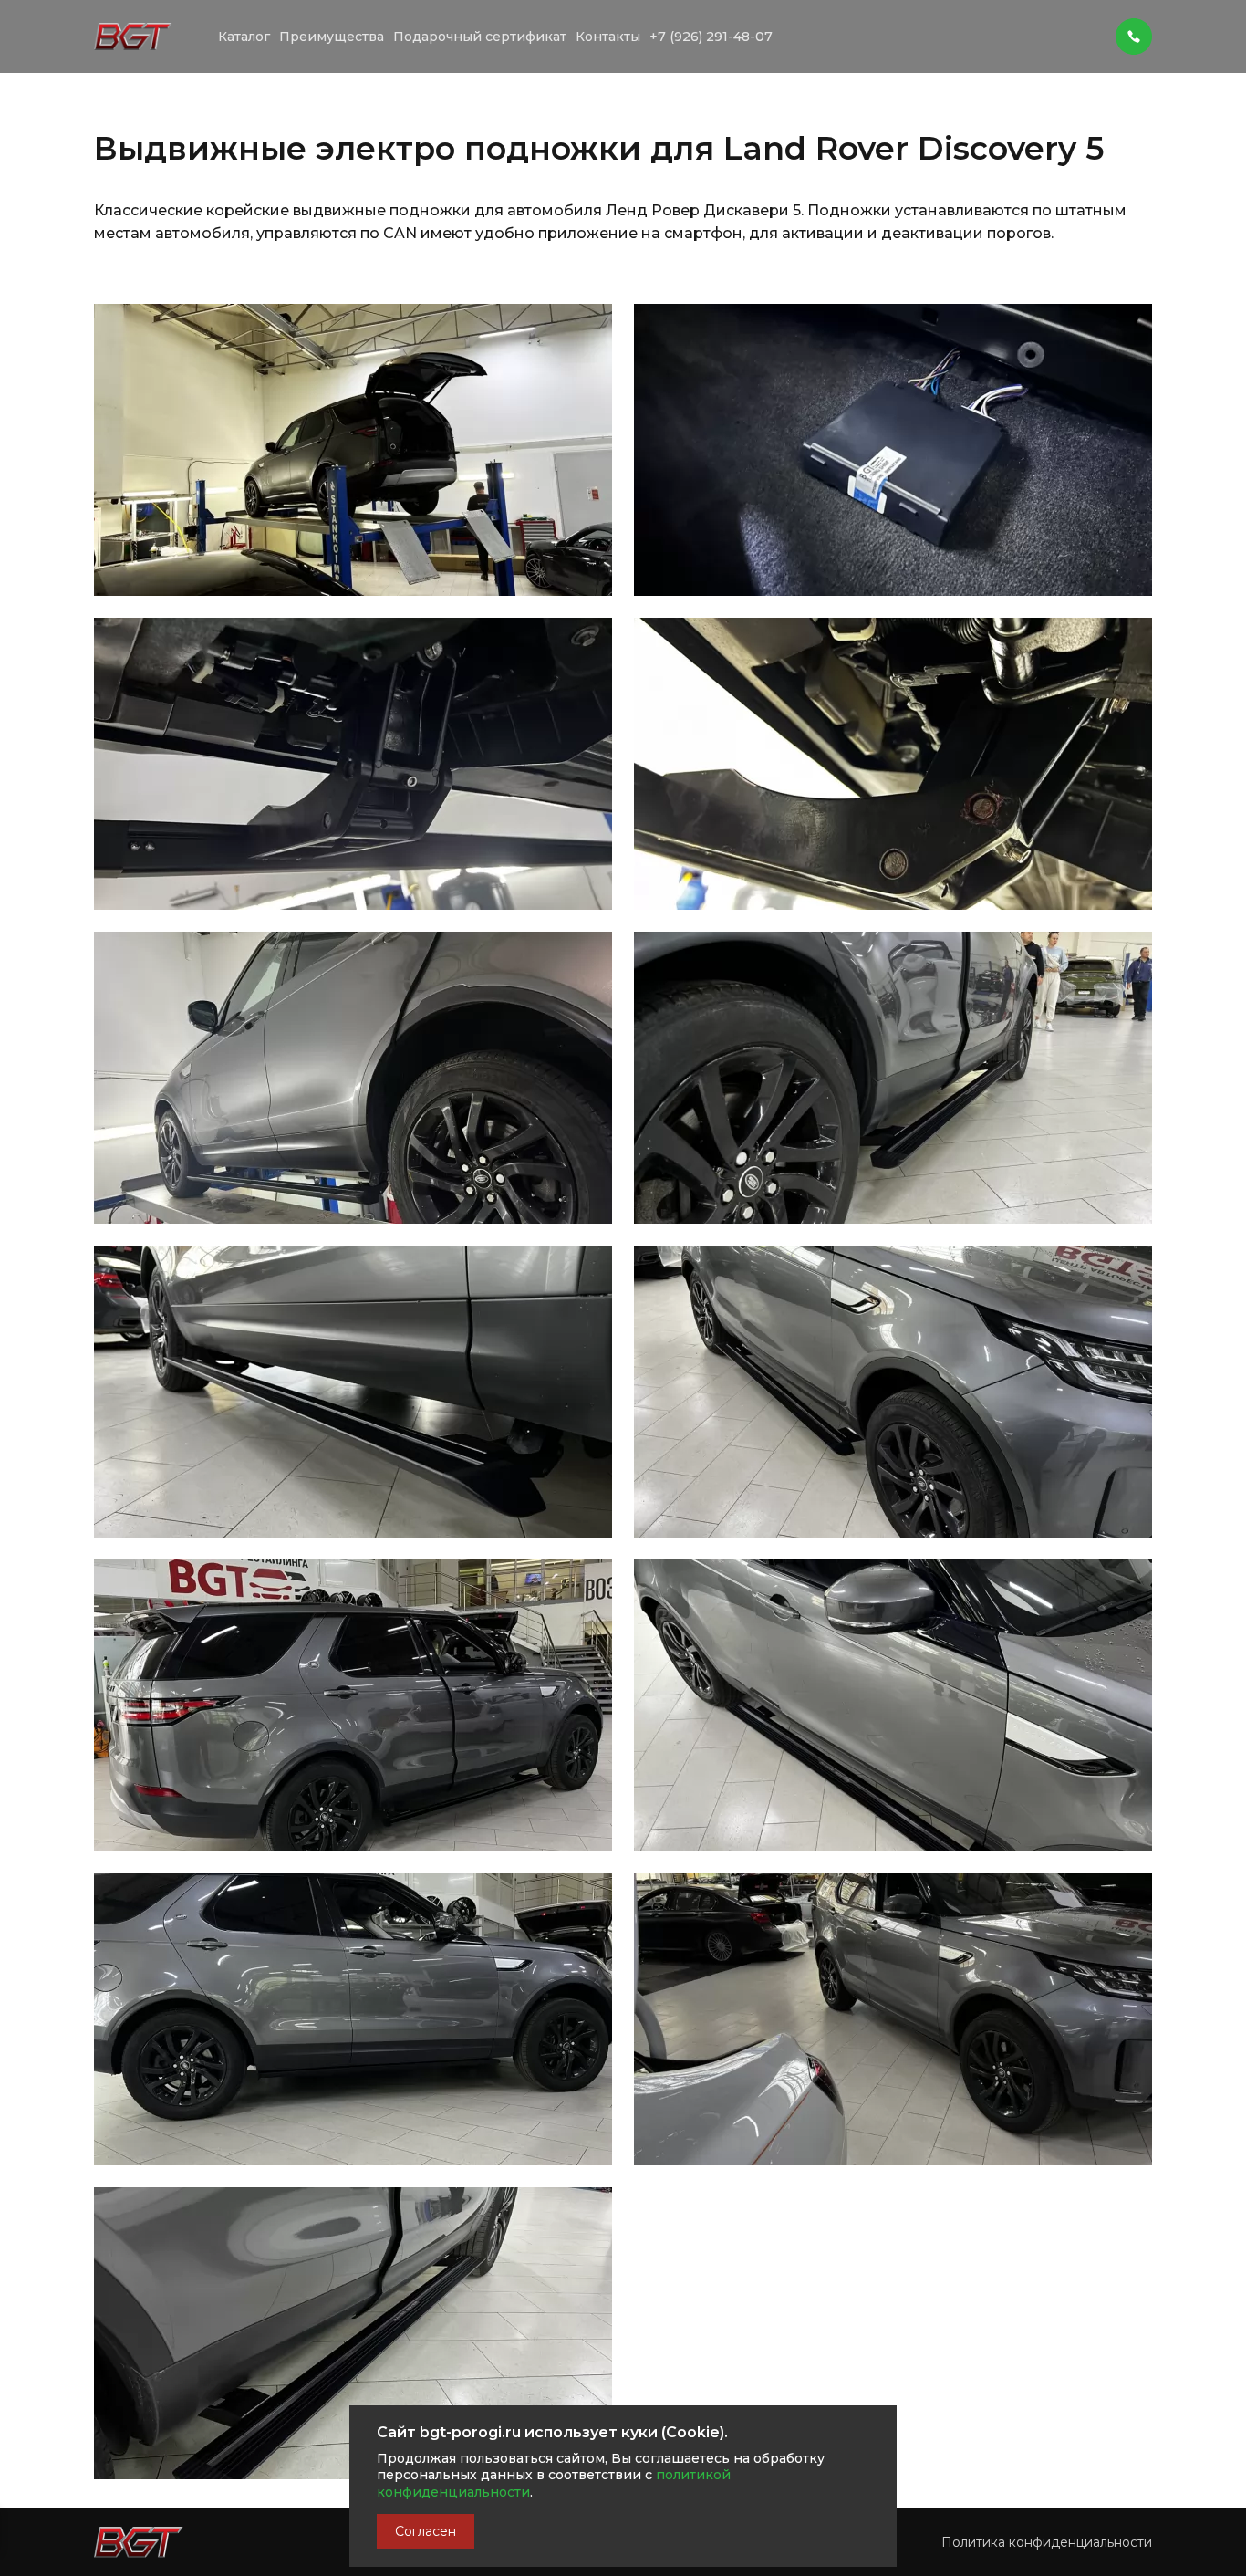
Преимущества (332, 37)
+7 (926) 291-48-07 (711, 37)
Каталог (244, 37)
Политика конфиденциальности (1047, 2542)
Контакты (608, 37)
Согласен (426, 2531)
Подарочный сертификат (480, 37)
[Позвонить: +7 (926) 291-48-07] (1134, 27)
